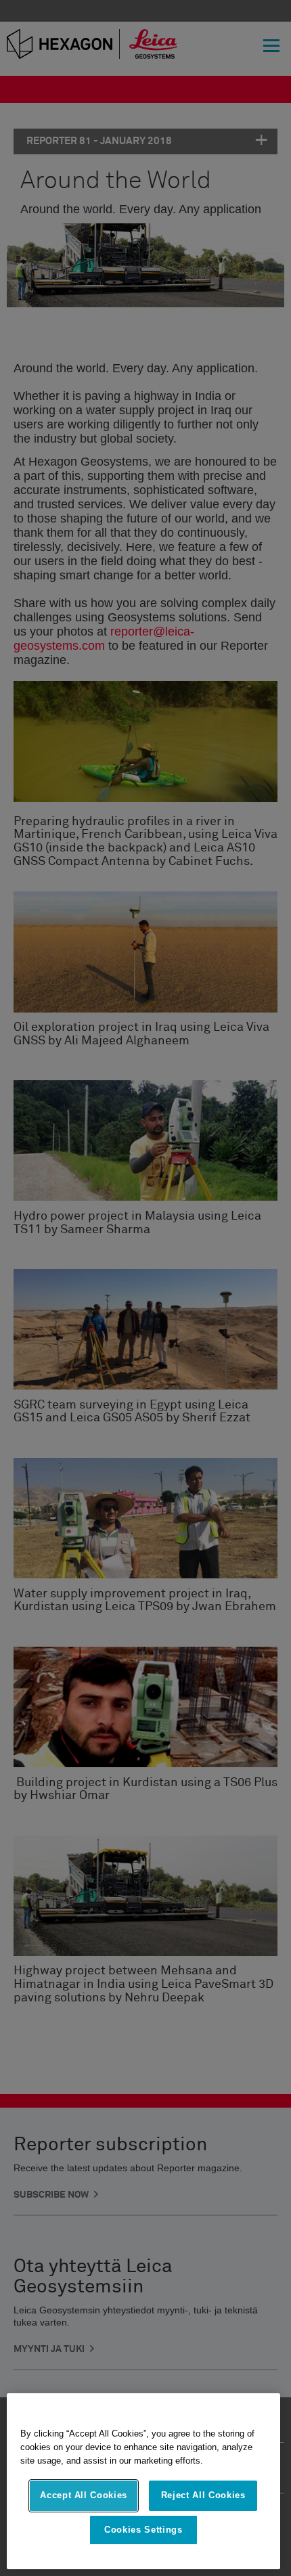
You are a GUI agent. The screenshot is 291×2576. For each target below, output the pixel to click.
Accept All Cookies (84, 2495)
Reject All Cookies (203, 2495)
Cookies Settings (143, 2530)
